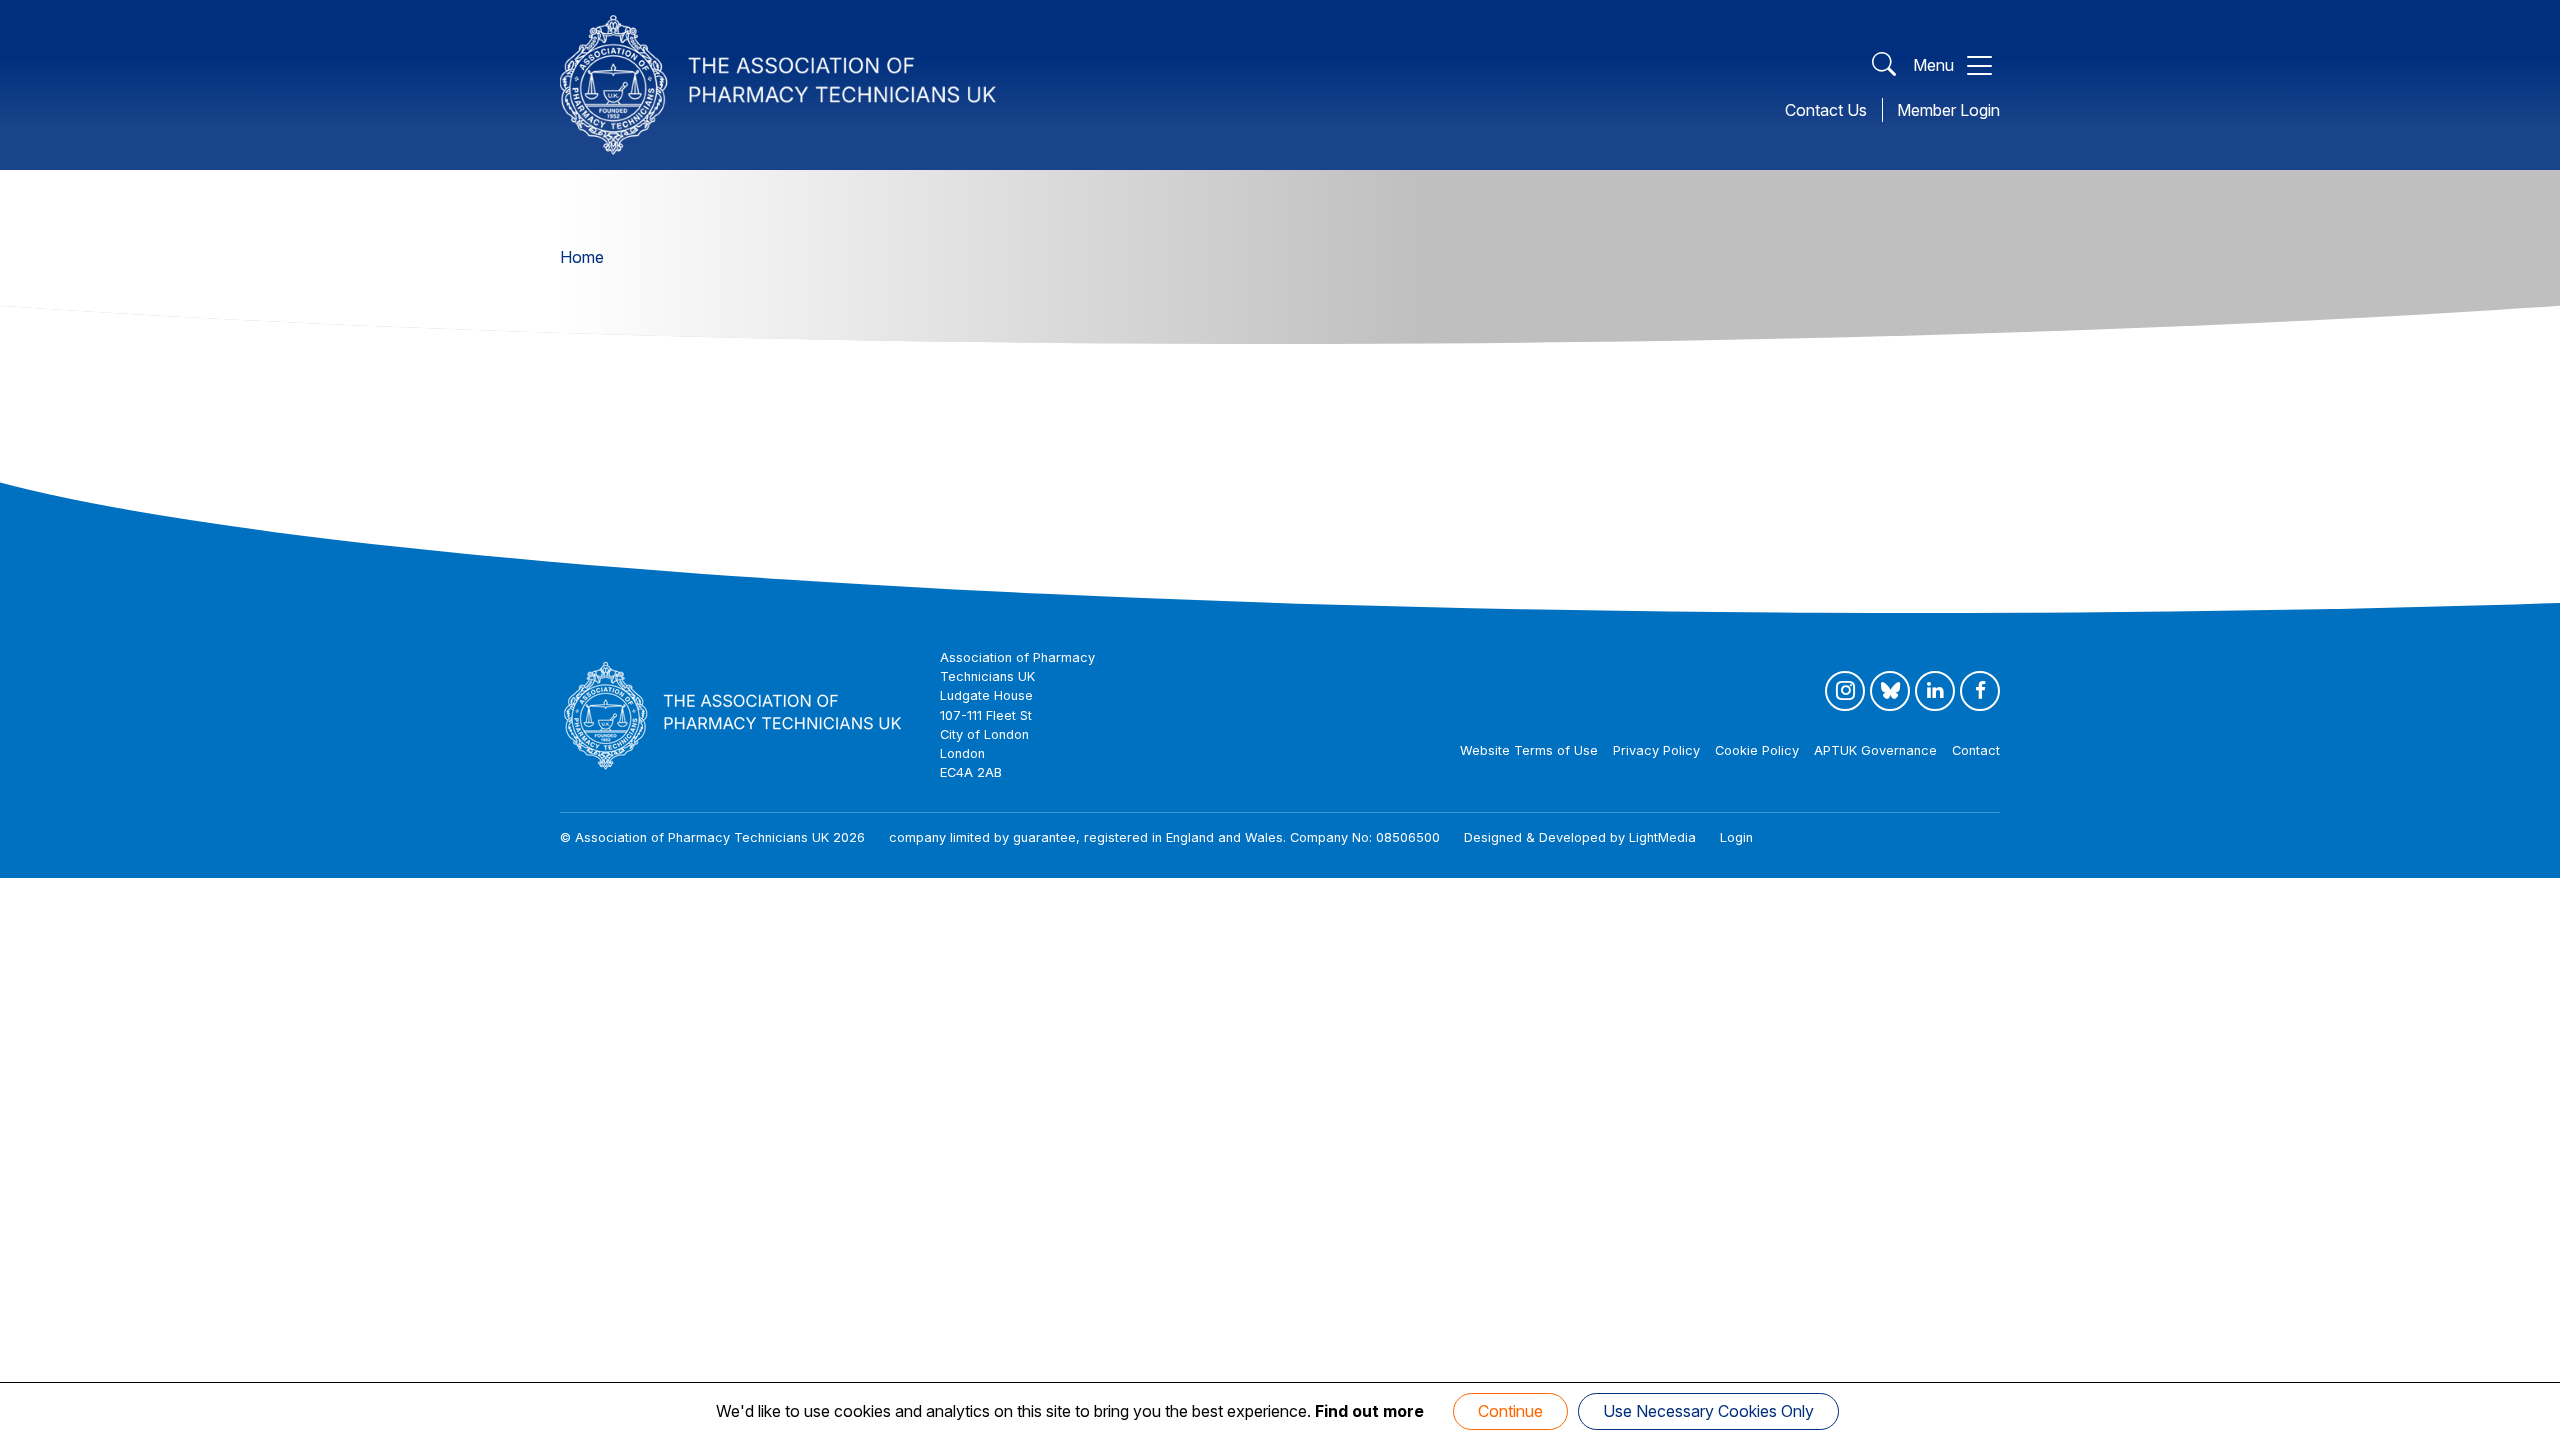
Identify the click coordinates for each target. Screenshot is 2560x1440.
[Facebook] (1980, 691)
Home (582, 257)
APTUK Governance (1875, 750)
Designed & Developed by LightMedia (1580, 837)
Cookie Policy (1757, 750)
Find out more (1369, 1411)
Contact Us (1826, 110)
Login (1736, 837)
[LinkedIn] (1935, 691)
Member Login (1948, 110)
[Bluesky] (1890, 691)
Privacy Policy (1656, 750)
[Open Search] (1884, 65)
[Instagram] (1845, 691)
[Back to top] (2524, 1420)
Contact (1976, 750)
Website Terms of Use (1529, 750)
